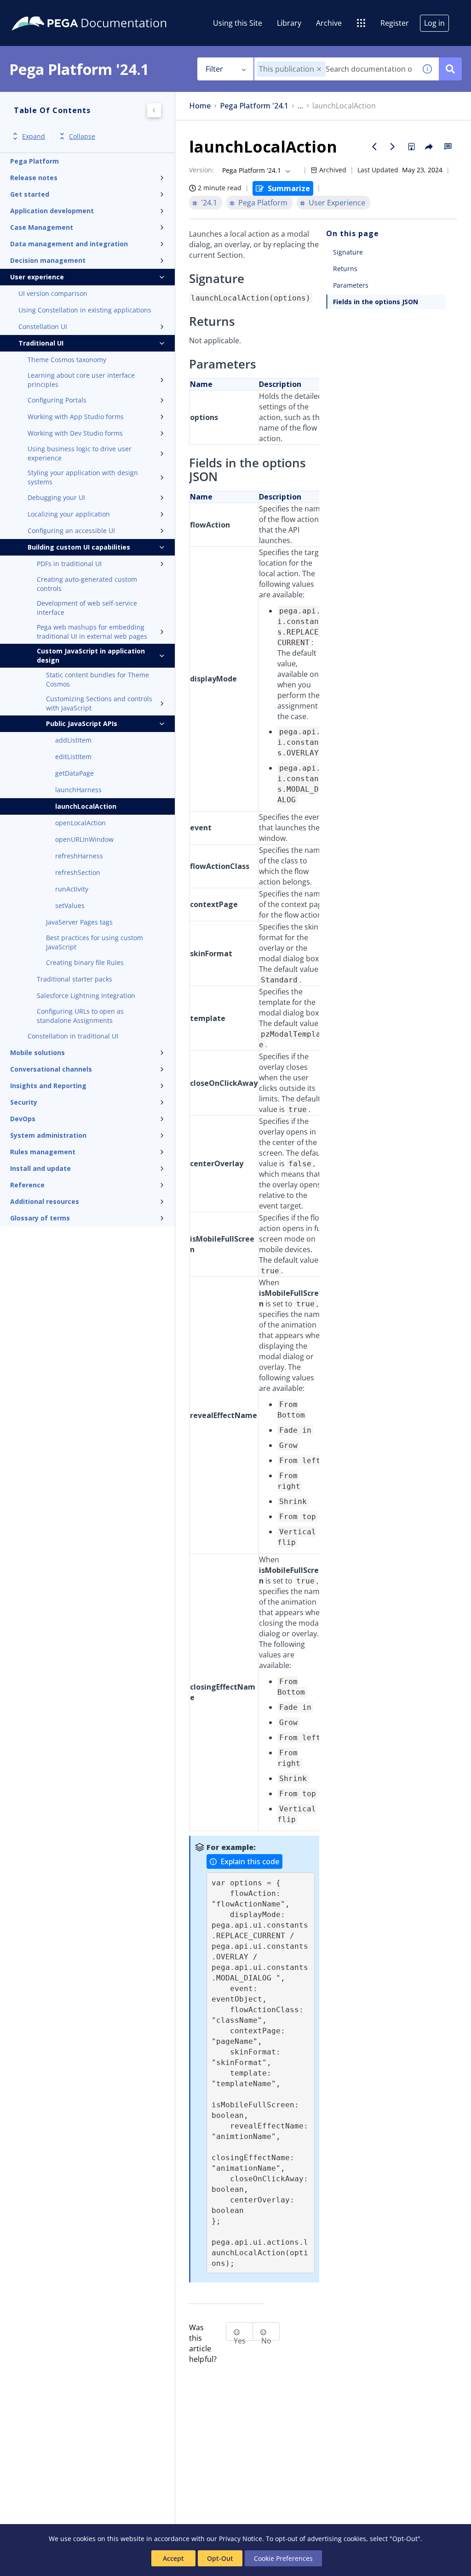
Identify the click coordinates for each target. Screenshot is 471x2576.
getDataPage (75, 773)
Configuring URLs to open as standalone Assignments (80, 1016)
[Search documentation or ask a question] (450, 69)
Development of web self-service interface (87, 608)
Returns (345, 269)
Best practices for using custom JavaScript (95, 942)
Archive (329, 23)
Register (395, 23)
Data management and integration (69, 244)
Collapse (82, 136)
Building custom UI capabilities (79, 547)
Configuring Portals (57, 400)
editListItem (73, 757)
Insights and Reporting (48, 1086)
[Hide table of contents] (154, 110)
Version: (201, 170)
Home (200, 106)
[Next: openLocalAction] (393, 147)
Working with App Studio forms (76, 417)
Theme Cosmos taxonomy (67, 360)
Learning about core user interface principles (81, 380)
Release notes (34, 178)
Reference (27, 1185)
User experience (37, 277)
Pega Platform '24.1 (254, 106)
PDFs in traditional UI (69, 564)
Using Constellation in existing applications (85, 310)
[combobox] (335, 69)
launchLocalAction (86, 806)
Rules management (43, 1152)
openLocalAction (80, 823)
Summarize (289, 188)
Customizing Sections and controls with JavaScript (99, 703)
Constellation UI (43, 326)
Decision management (48, 260)
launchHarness (78, 790)
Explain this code (250, 1861)
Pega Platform (34, 161)
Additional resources (45, 1201)
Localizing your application (69, 514)
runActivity (72, 889)
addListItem (73, 740)
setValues (70, 905)
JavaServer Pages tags (79, 922)
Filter (214, 69)
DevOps (23, 1119)
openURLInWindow (84, 839)
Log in (434, 23)
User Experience (337, 203)
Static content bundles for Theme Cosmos (98, 679)
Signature (348, 252)
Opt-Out (220, 2558)
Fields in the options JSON (376, 302)
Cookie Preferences (283, 2558)
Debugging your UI (56, 497)
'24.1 (209, 203)
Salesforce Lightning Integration (86, 996)
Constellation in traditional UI (73, 1036)
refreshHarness (79, 856)
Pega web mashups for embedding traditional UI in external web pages (92, 632)
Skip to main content (41, 11)
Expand (34, 136)
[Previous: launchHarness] (374, 147)
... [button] (300, 106)
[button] (319, 69)
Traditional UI (41, 343)
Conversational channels (51, 1069)
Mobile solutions (37, 1053)
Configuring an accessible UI (71, 531)
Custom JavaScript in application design (91, 655)
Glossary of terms (40, 1218)
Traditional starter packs (75, 979)
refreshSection (78, 872)
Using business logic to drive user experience (80, 453)
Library (289, 23)
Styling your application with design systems (83, 477)
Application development (52, 211)
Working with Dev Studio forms (75, 433)
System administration (48, 1135)
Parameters (351, 285)
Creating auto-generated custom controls (87, 584)
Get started (30, 194)
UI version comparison (53, 293)
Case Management (42, 227)
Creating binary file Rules (85, 962)
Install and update (40, 1168)
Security (24, 1102)
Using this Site (238, 23)
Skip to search (111, 11)
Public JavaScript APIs (82, 723)
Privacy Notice (241, 2539)
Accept (173, 2558)
